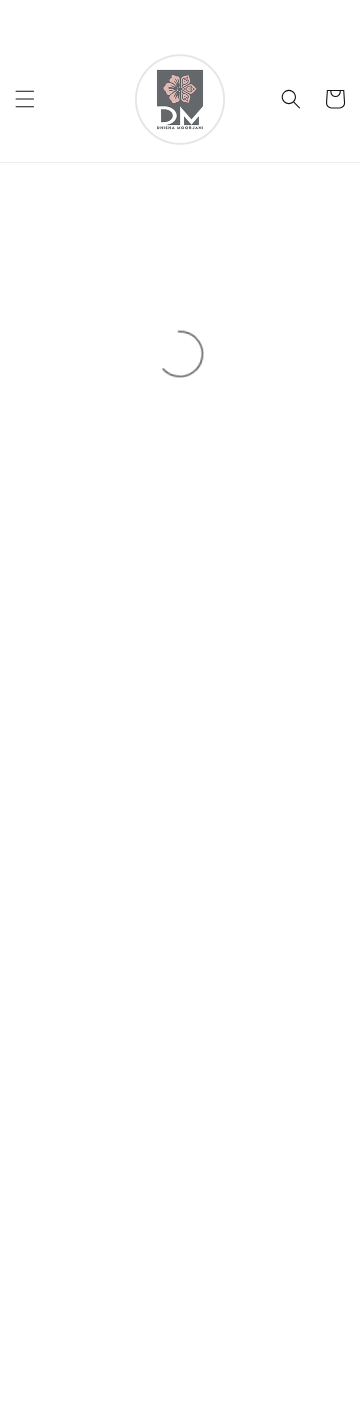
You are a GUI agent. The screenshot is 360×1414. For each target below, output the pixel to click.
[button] (25, 99)
